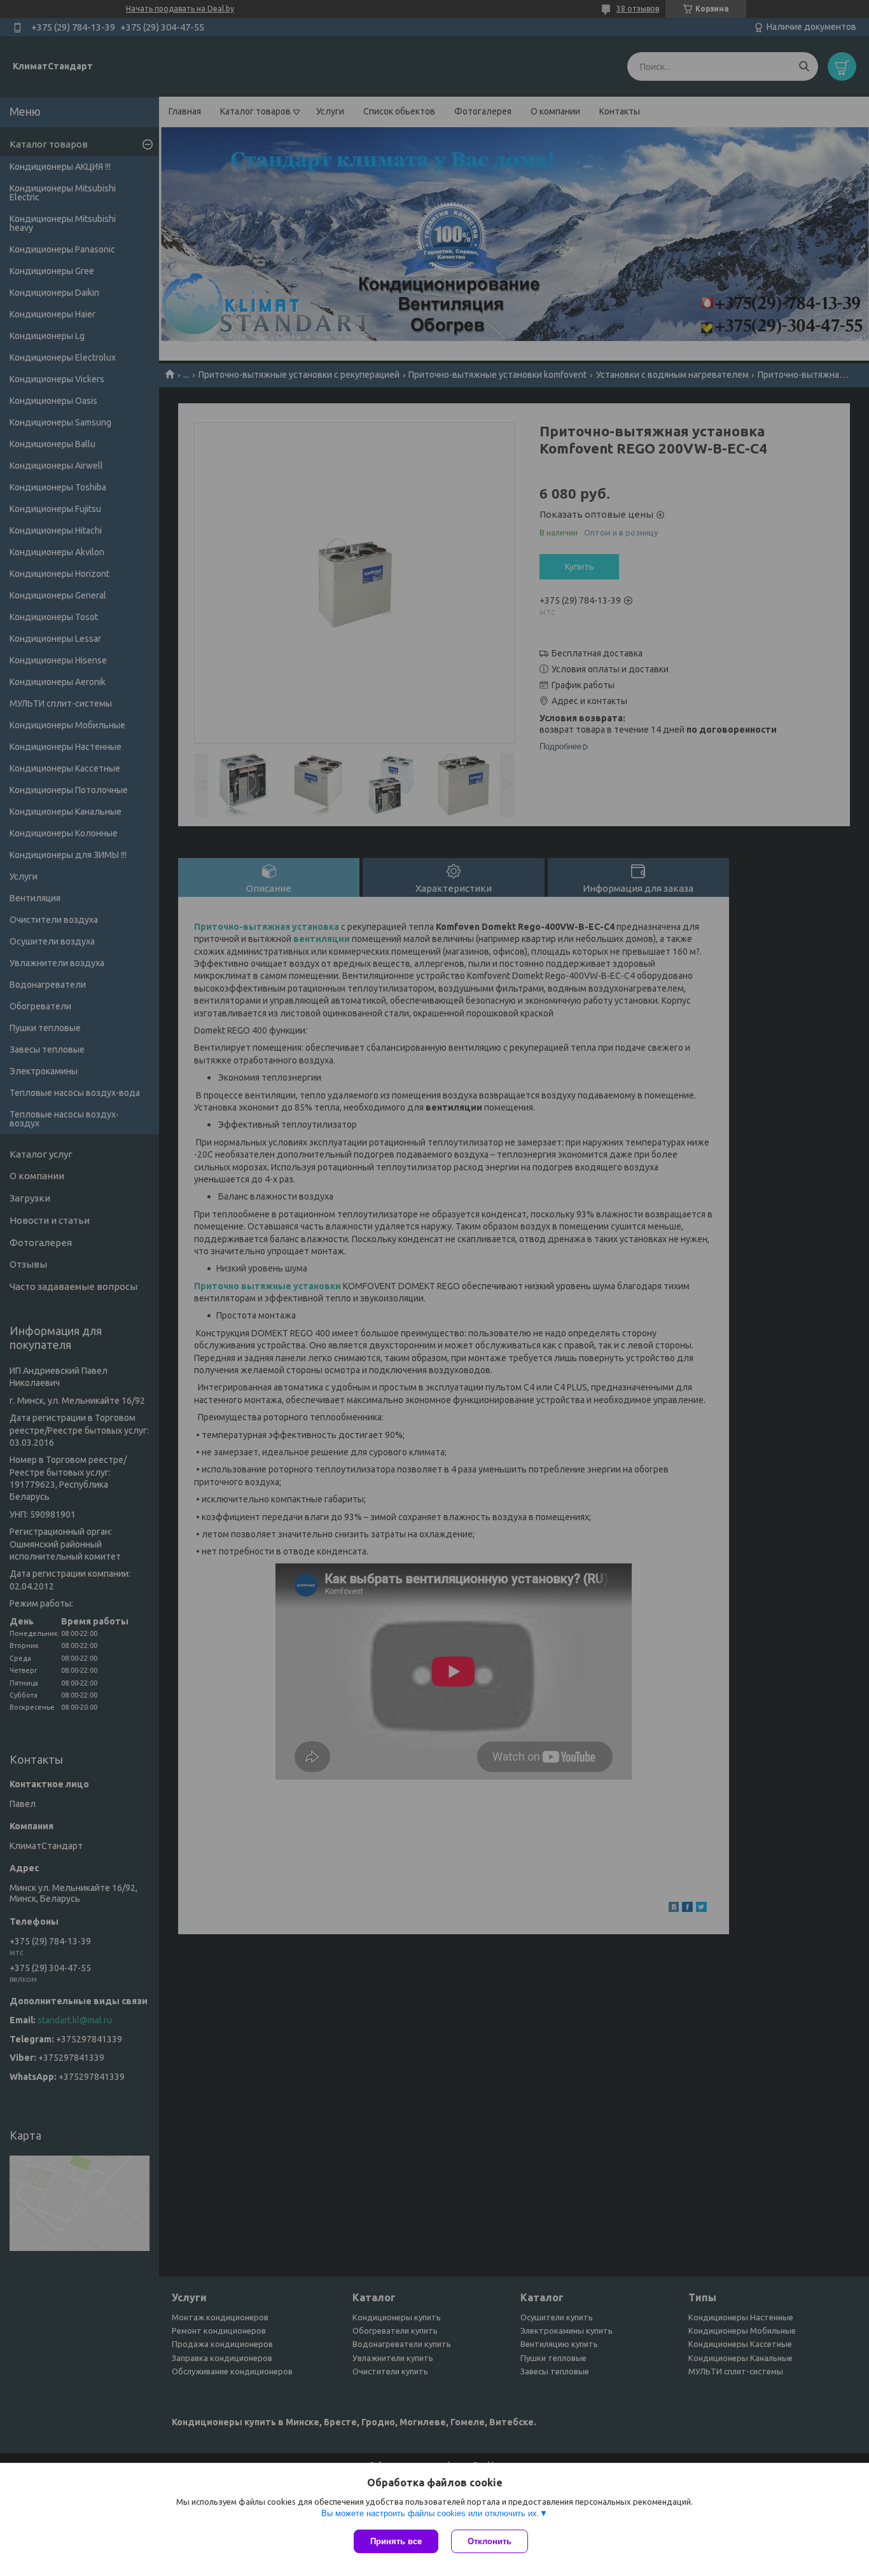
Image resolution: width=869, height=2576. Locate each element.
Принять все (396, 2541)
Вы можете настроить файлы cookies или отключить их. (430, 2513)
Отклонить (490, 2541)
